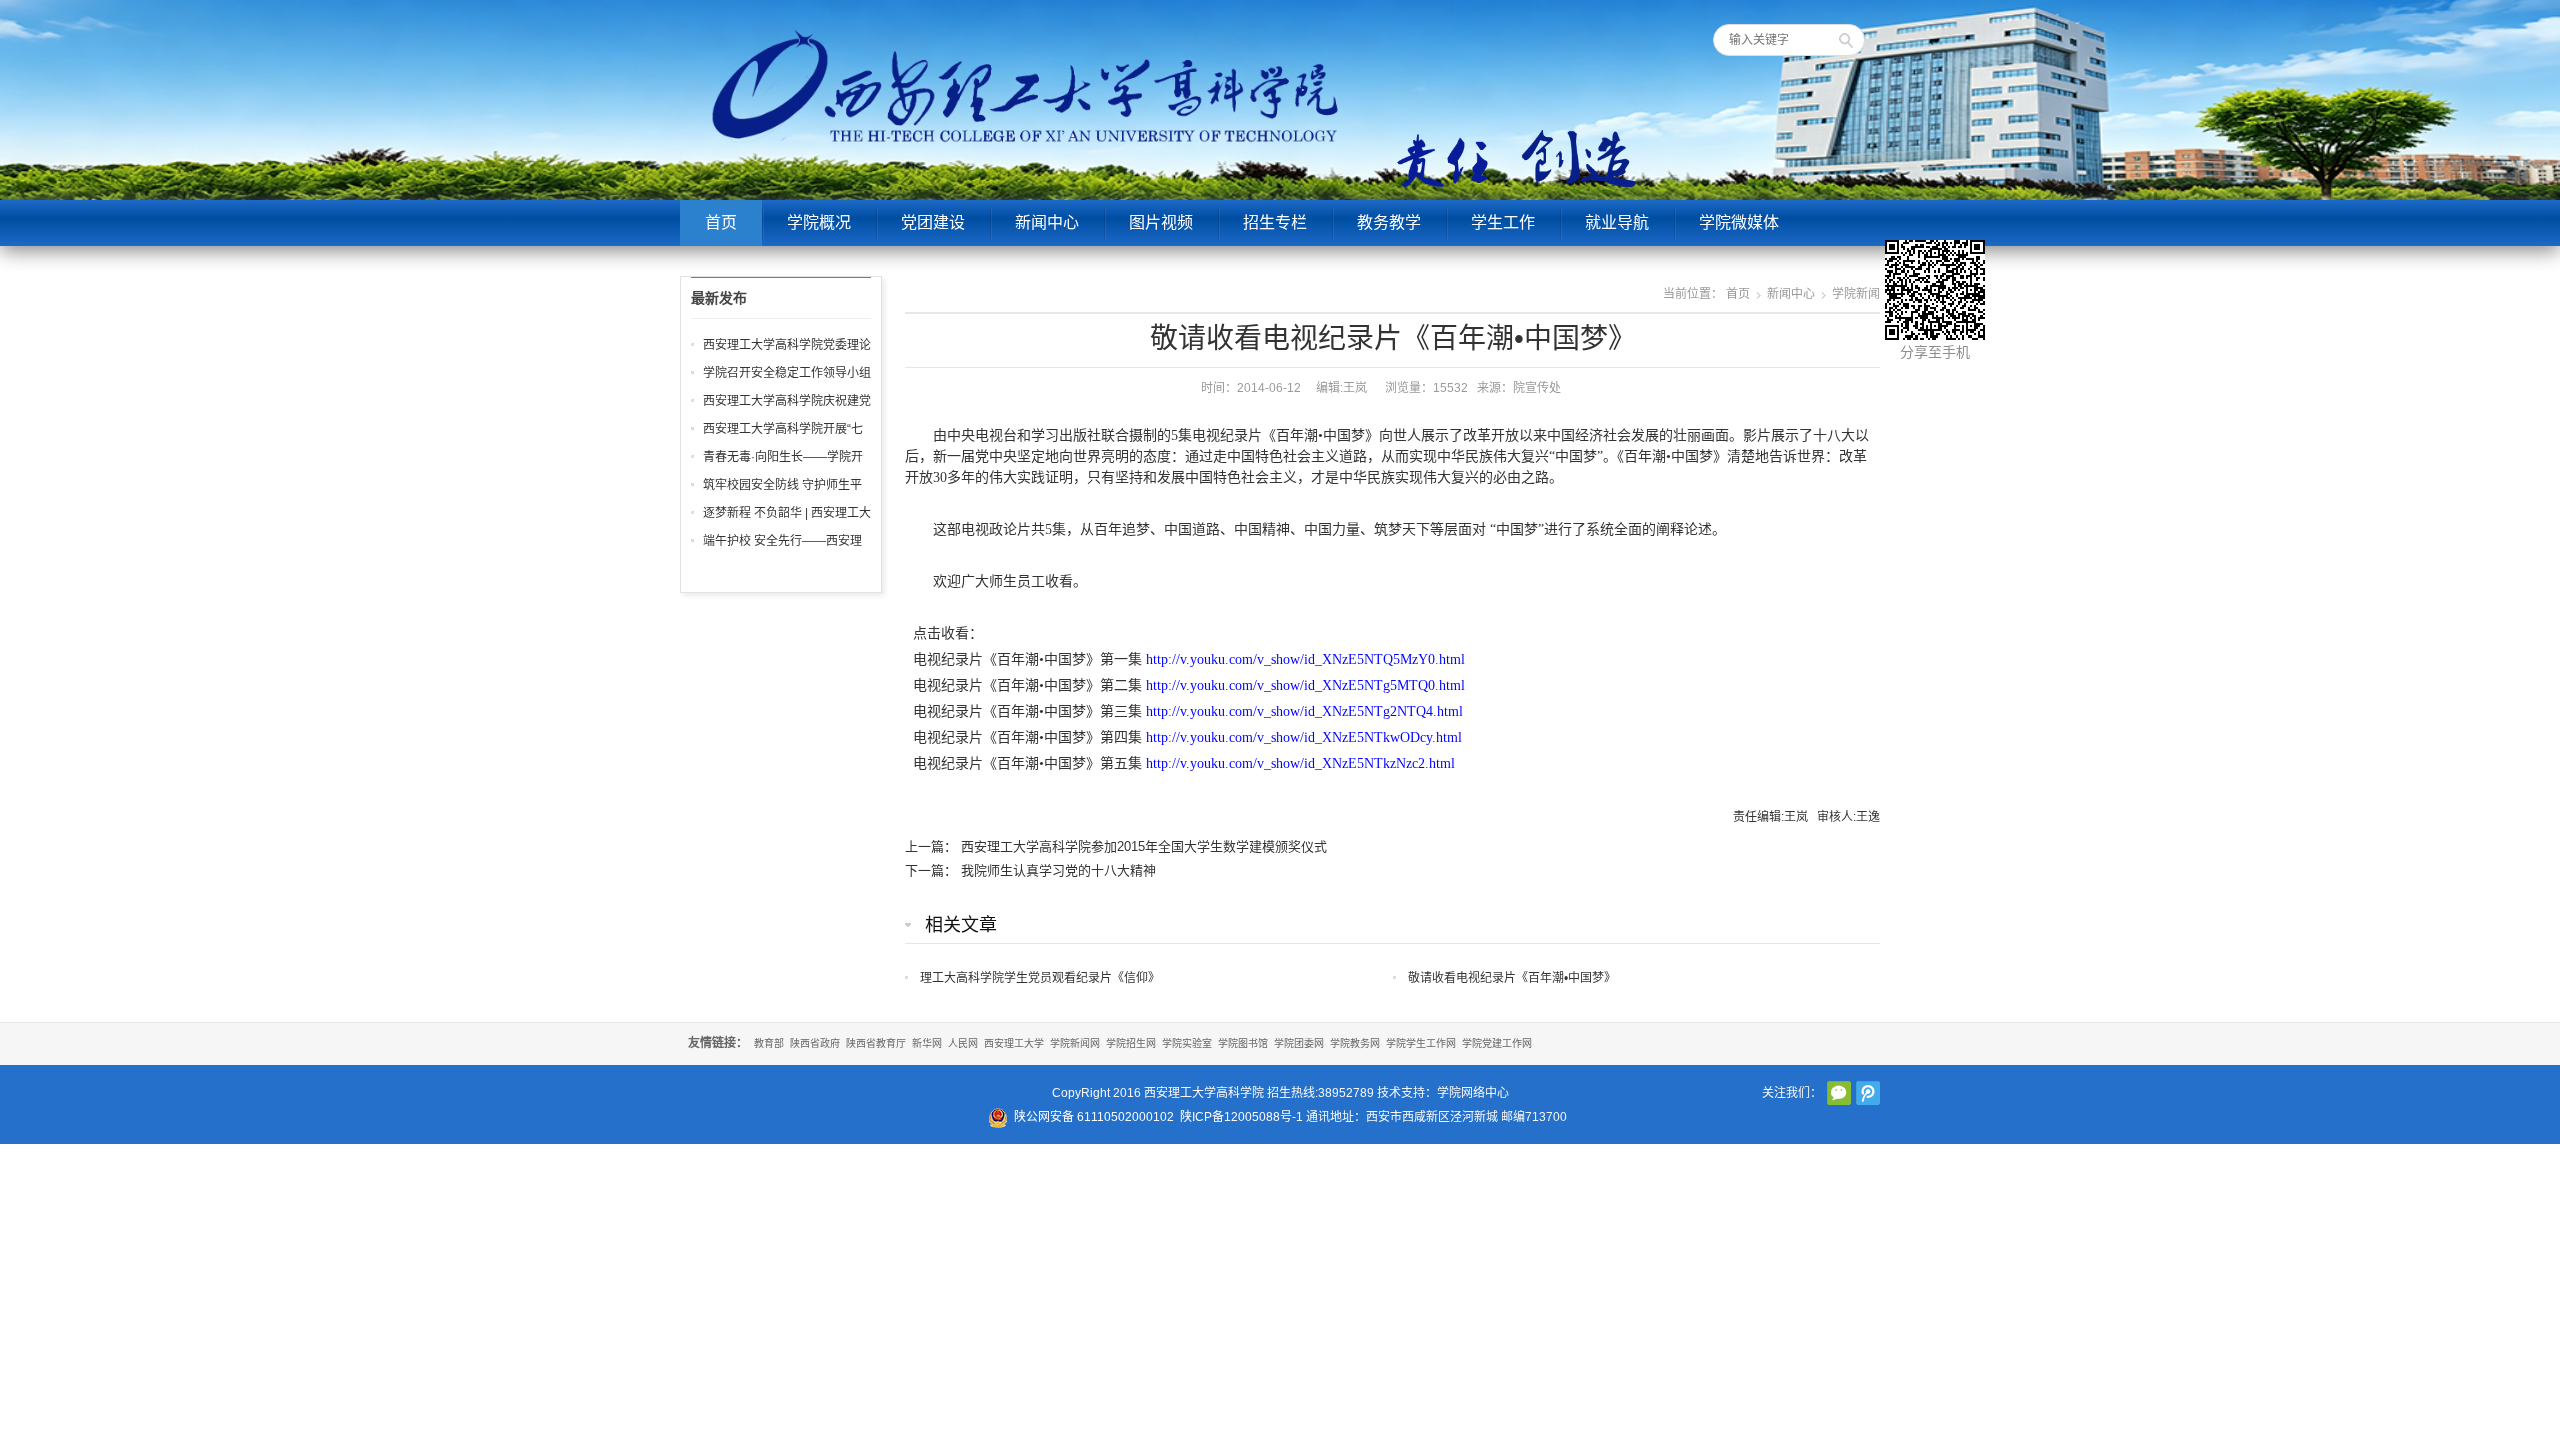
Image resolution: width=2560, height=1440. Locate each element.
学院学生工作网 (1421, 1043)
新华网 (927, 1043)
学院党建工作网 (1497, 1043)
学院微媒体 (1739, 222)
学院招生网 (1131, 1043)
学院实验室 (1187, 1043)
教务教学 (1389, 222)
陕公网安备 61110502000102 (1094, 1117)
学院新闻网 (1075, 1043)
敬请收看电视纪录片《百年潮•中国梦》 (1512, 978)
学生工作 (1503, 222)
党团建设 (933, 222)
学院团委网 (1299, 1043)
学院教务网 (1355, 1043)
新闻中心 (1047, 222)
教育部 (769, 1043)
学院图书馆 (1243, 1043)
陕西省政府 (815, 1043)
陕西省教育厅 (876, 1043)
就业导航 (1617, 222)
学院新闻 (1856, 294)
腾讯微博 (1868, 1093)
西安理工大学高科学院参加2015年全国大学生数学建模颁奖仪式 (1144, 846)
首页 (721, 222)
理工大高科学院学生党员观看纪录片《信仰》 (1040, 978)
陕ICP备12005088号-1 (1241, 1117)
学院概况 (819, 222)
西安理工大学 (1014, 1043)
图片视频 (1161, 222)
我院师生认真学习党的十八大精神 (1058, 870)
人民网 (963, 1043)
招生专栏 (1275, 222)
